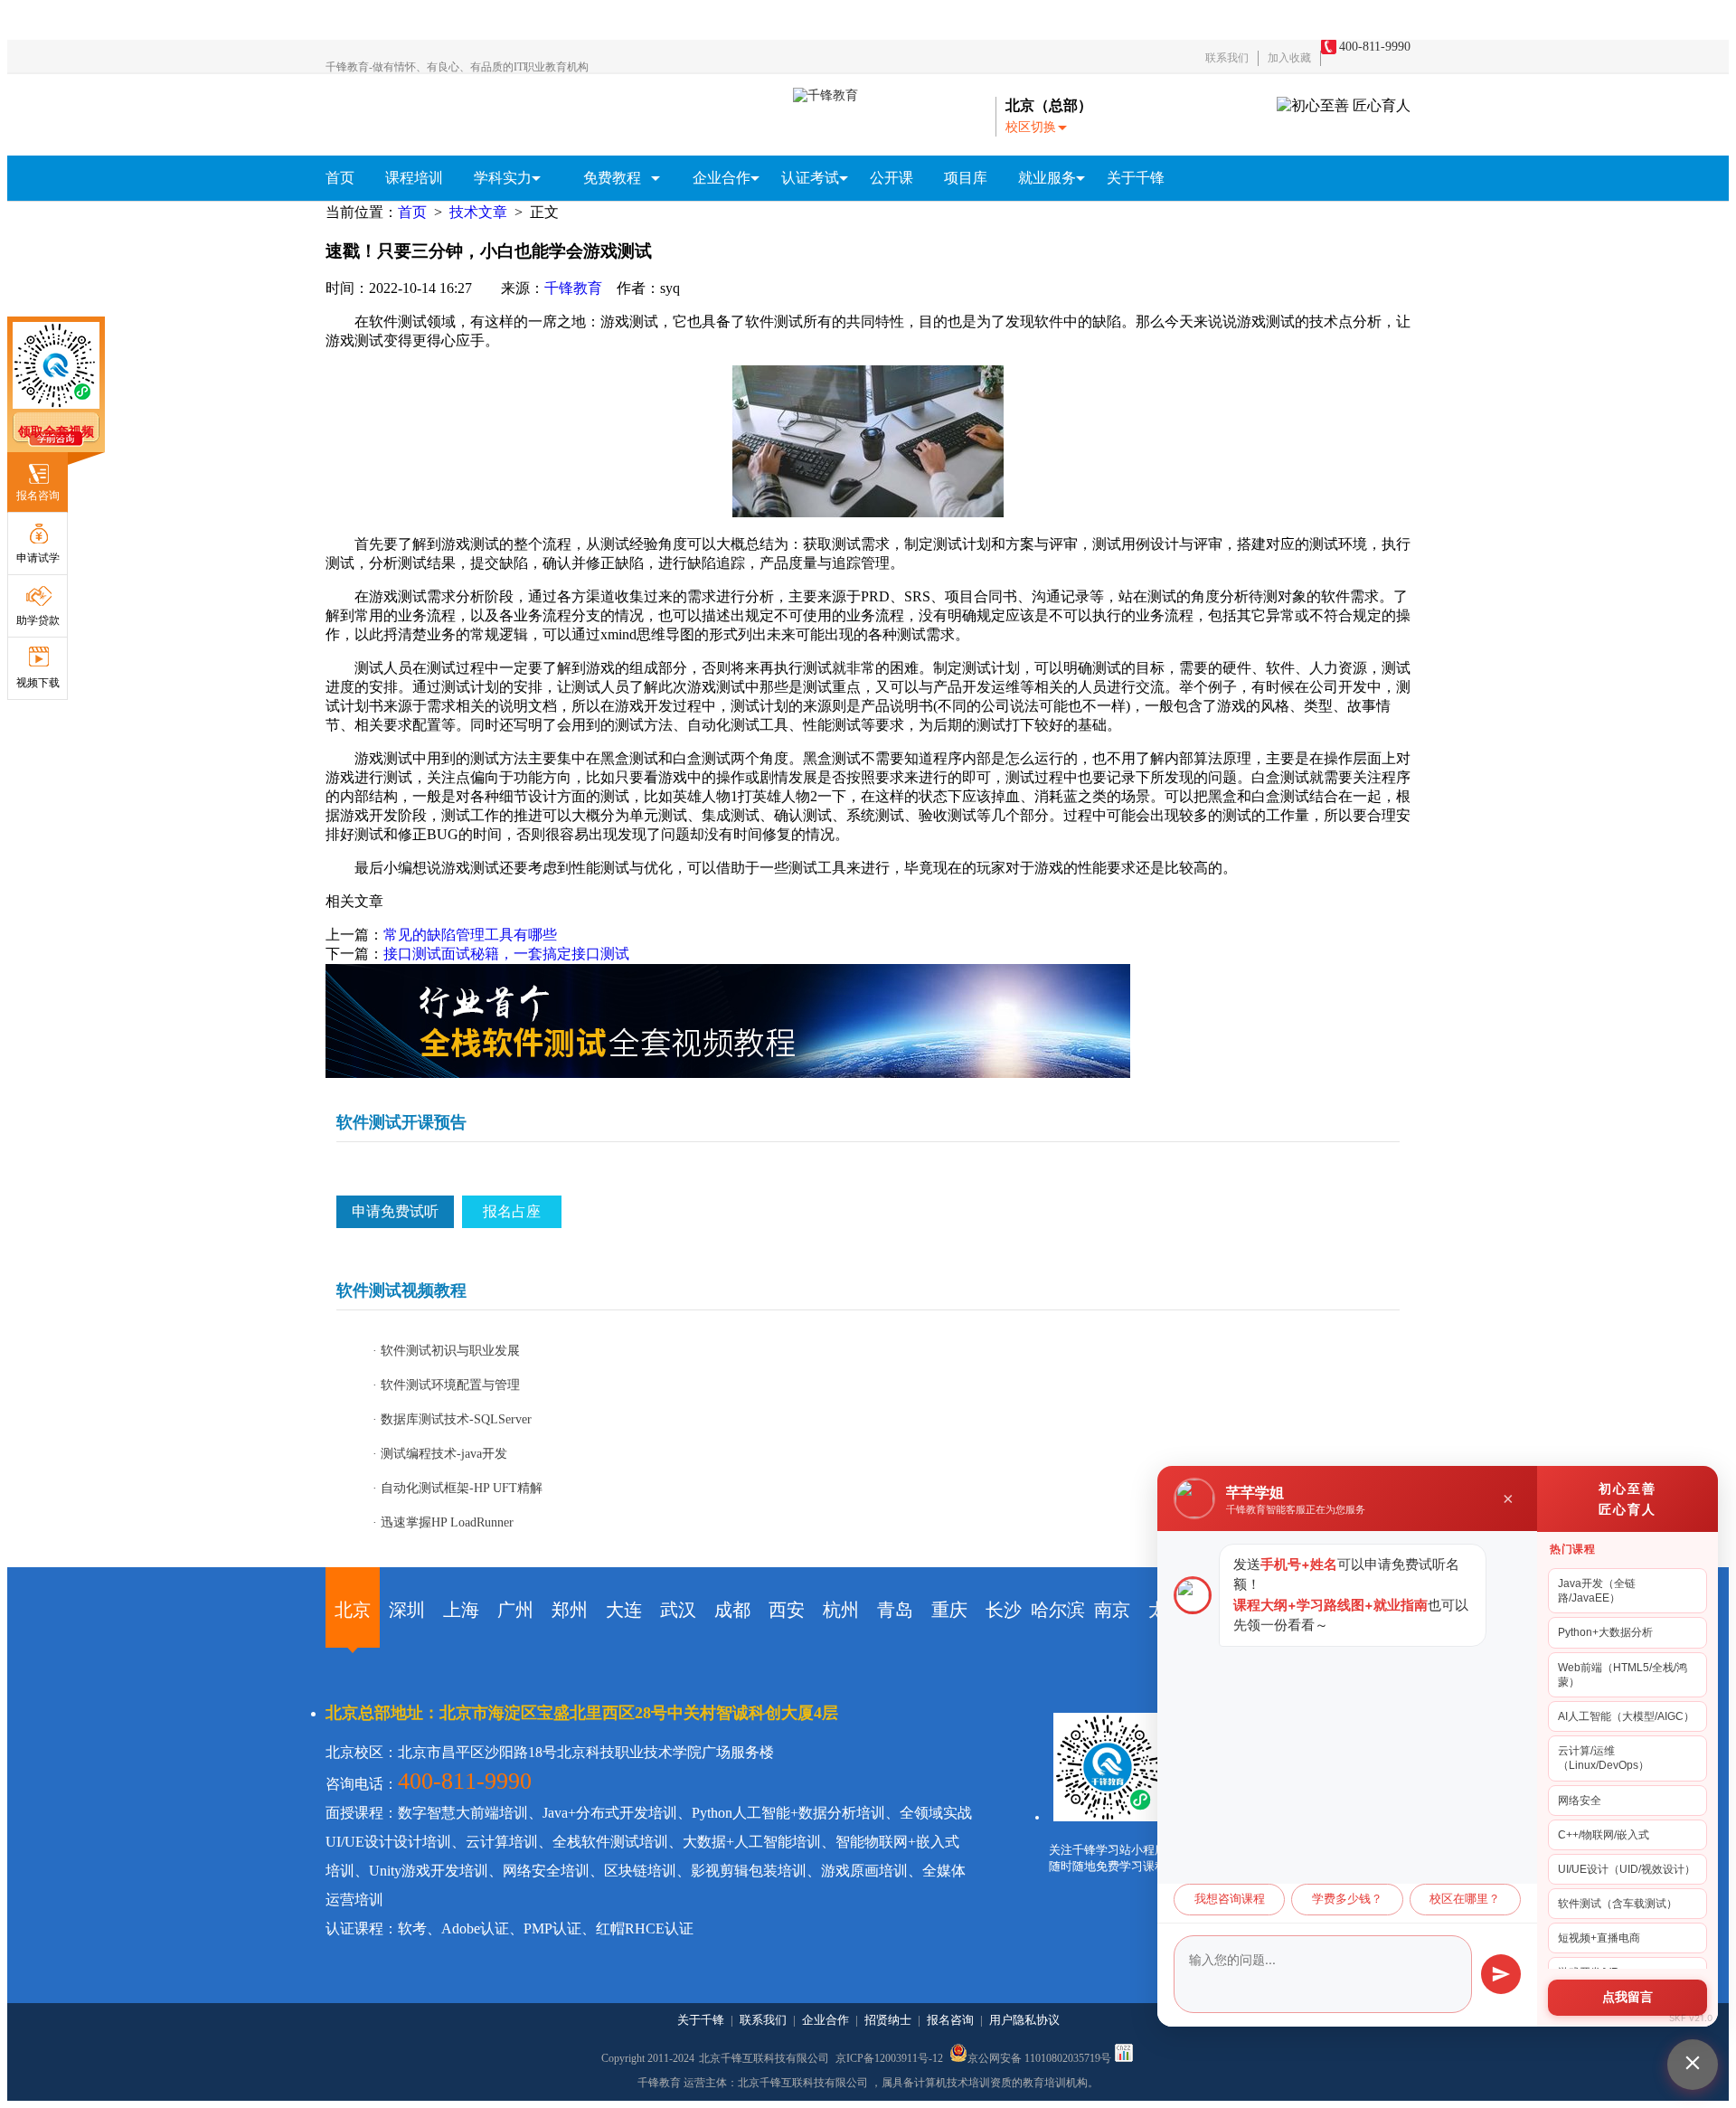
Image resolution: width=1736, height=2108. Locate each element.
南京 (1112, 1610)
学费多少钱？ (1347, 1899)
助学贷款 (38, 620)
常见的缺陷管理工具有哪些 (470, 935)
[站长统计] (1124, 2058)
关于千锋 (1136, 178)
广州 (515, 1610)
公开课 (892, 178)
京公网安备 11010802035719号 (1039, 2057)
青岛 (895, 1610)
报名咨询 (38, 496)
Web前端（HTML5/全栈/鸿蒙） (1623, 1675)
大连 (624, 1610)
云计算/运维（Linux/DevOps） (1604, 1758)
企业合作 (826, 2020)
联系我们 (1227, 58)
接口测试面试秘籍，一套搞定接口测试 (506, 954)
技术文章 (478, 212)
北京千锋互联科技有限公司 (764, 2058)
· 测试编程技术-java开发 (440, 1454)
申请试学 (38, 558)
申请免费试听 (395, 1211)
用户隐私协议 (1024, 2020)
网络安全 (1580, 1801)
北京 (353, 1610)
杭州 (841, 1610)
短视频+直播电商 (1599, 1938)
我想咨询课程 (1230, 1899)
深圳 (407, 1610)
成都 (732, 1610)
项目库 (966, 178)
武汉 (678, 1610)
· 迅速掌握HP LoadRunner (443, 1522)
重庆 (949, 1610)
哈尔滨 (1058, 1610)
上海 (461, 1610)
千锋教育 (573, 288)
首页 (340, 178)
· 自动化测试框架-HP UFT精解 (458, 1488)
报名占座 (512, 1211)
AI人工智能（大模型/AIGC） (1626, 1716)
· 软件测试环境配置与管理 (446, 1385)
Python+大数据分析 (1605, 1632)
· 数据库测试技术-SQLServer (452, 1419)
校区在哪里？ (1465, 1899)
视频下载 (38, 683)
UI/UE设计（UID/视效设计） (1627, 1869)
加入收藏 (1289, 58)
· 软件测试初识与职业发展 (446, 1351)
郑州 (570, 1610)
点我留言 (1627, 1997)
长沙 (1004, 1610)
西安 (787, 1610)
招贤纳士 (888, 2020)
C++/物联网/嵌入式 (1604, 1835)
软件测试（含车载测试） (1618, 1904)
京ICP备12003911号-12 (891, 2058)
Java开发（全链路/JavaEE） (1597, 1591)
